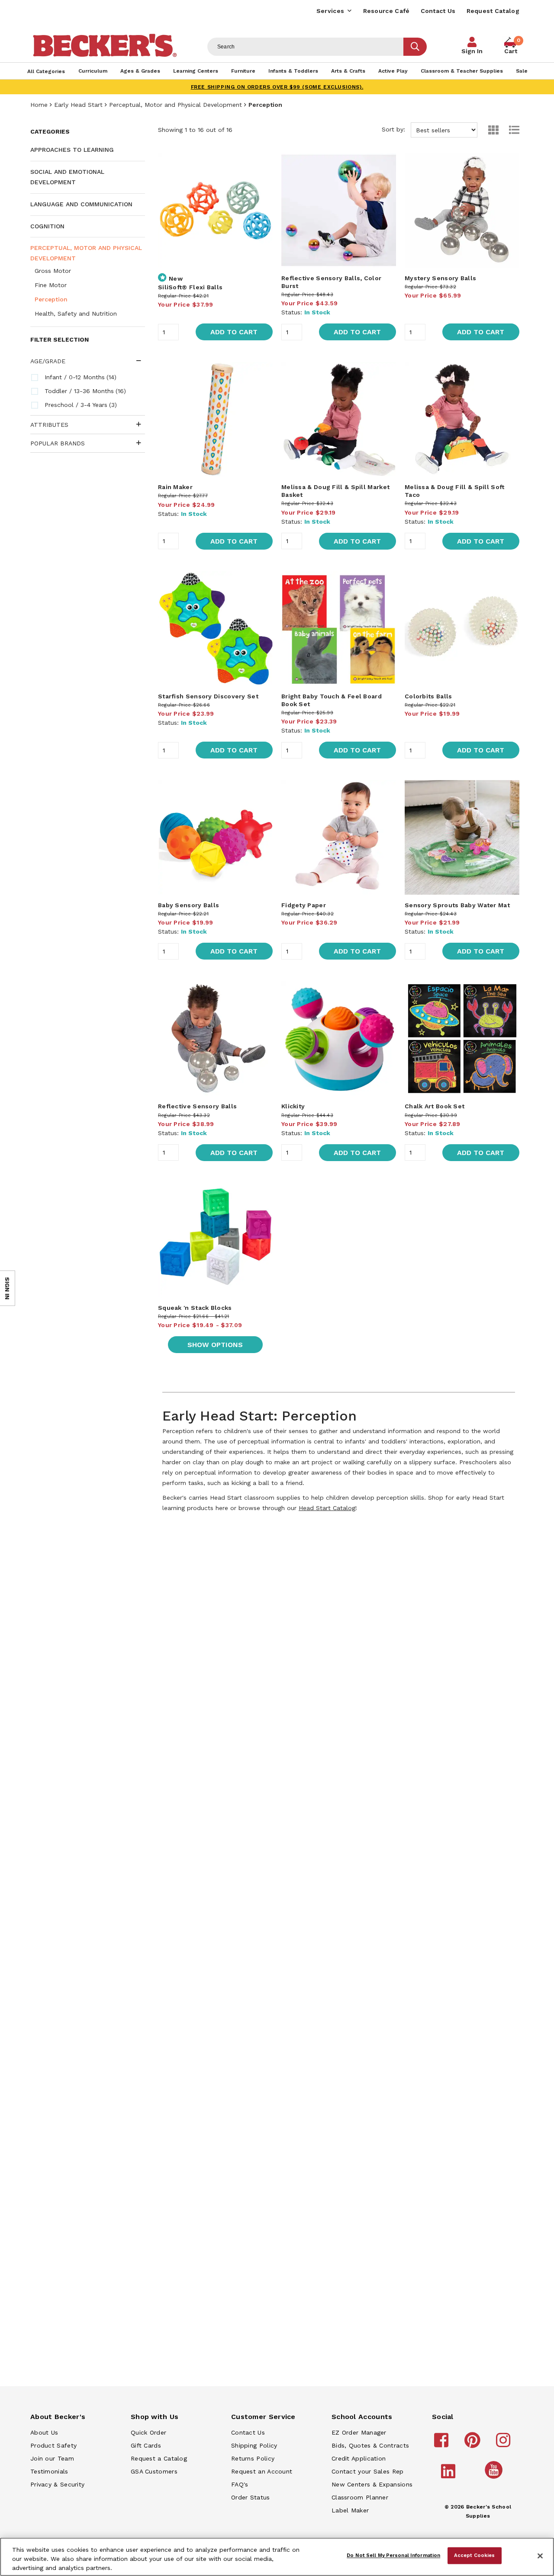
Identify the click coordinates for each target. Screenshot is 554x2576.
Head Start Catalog (327, 1508)
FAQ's (240, 2484)
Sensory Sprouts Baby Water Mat (457, 905)
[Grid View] (489, 130)
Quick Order (148, 2432)
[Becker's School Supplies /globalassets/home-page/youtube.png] (495, 2478)
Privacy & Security (57, 2484)
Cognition (47, 226)
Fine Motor (51, 285)
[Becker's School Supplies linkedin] (449, 2475)
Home (39, 105)
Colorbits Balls (428, 696)
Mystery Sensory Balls (440, 278)
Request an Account (262, 2471)
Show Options (215, 1345)
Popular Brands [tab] (58, 443)
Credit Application (359, 2458)
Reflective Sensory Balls (197, 1106)
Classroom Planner (360, 2497)
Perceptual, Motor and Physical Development (176, 105)
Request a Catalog (159, 2458)
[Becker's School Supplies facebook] (443, 2444)
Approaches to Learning (72, 150)
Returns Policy (253, 2458)
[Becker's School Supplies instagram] (504, 2444)
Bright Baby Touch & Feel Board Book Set (332, 700)
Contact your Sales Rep (368, 2471)
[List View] (510, 130)
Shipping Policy (254, 2445)
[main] (339, 822)
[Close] (540, 2556)
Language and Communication (81, 204)
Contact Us (438, 11)
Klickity (293, 1106)
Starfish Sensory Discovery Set (208, 696)
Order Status (251, 2497)
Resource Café (387, 11)
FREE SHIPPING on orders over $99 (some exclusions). (277, 87)
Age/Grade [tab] (48, 361)
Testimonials (49, 2471)
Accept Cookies (475, 2555)
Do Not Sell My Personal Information (393, 2555)
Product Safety (53, 2445)
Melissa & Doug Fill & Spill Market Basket (335, 491)
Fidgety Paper (304, 905)
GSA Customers (154, 2471)
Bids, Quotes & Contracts (370, 2445)
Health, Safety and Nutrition (76, 314)
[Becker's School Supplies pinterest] (474, 2444)
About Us (44, 2432)
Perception (51, 299)
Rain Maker (175, 487)
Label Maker (350, 2510)
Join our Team (52, 2458)
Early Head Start (78, 105)
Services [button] (330, 11)
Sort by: (395, 129)
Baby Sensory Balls (188, 905)
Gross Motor (53, 271)
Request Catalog (493, 11)
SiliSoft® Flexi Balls (190, 287)
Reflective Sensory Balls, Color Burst (331, 282)
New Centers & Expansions (372, 2484)
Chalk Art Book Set (435, 1106)
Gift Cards (146, 2445)
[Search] (415, 47)
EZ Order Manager (359, 2432)
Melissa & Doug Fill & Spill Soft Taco (455, 491)
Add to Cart (234, 332)
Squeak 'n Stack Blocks (195, 1308)
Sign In (472, 51)
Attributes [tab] (49, 425)
